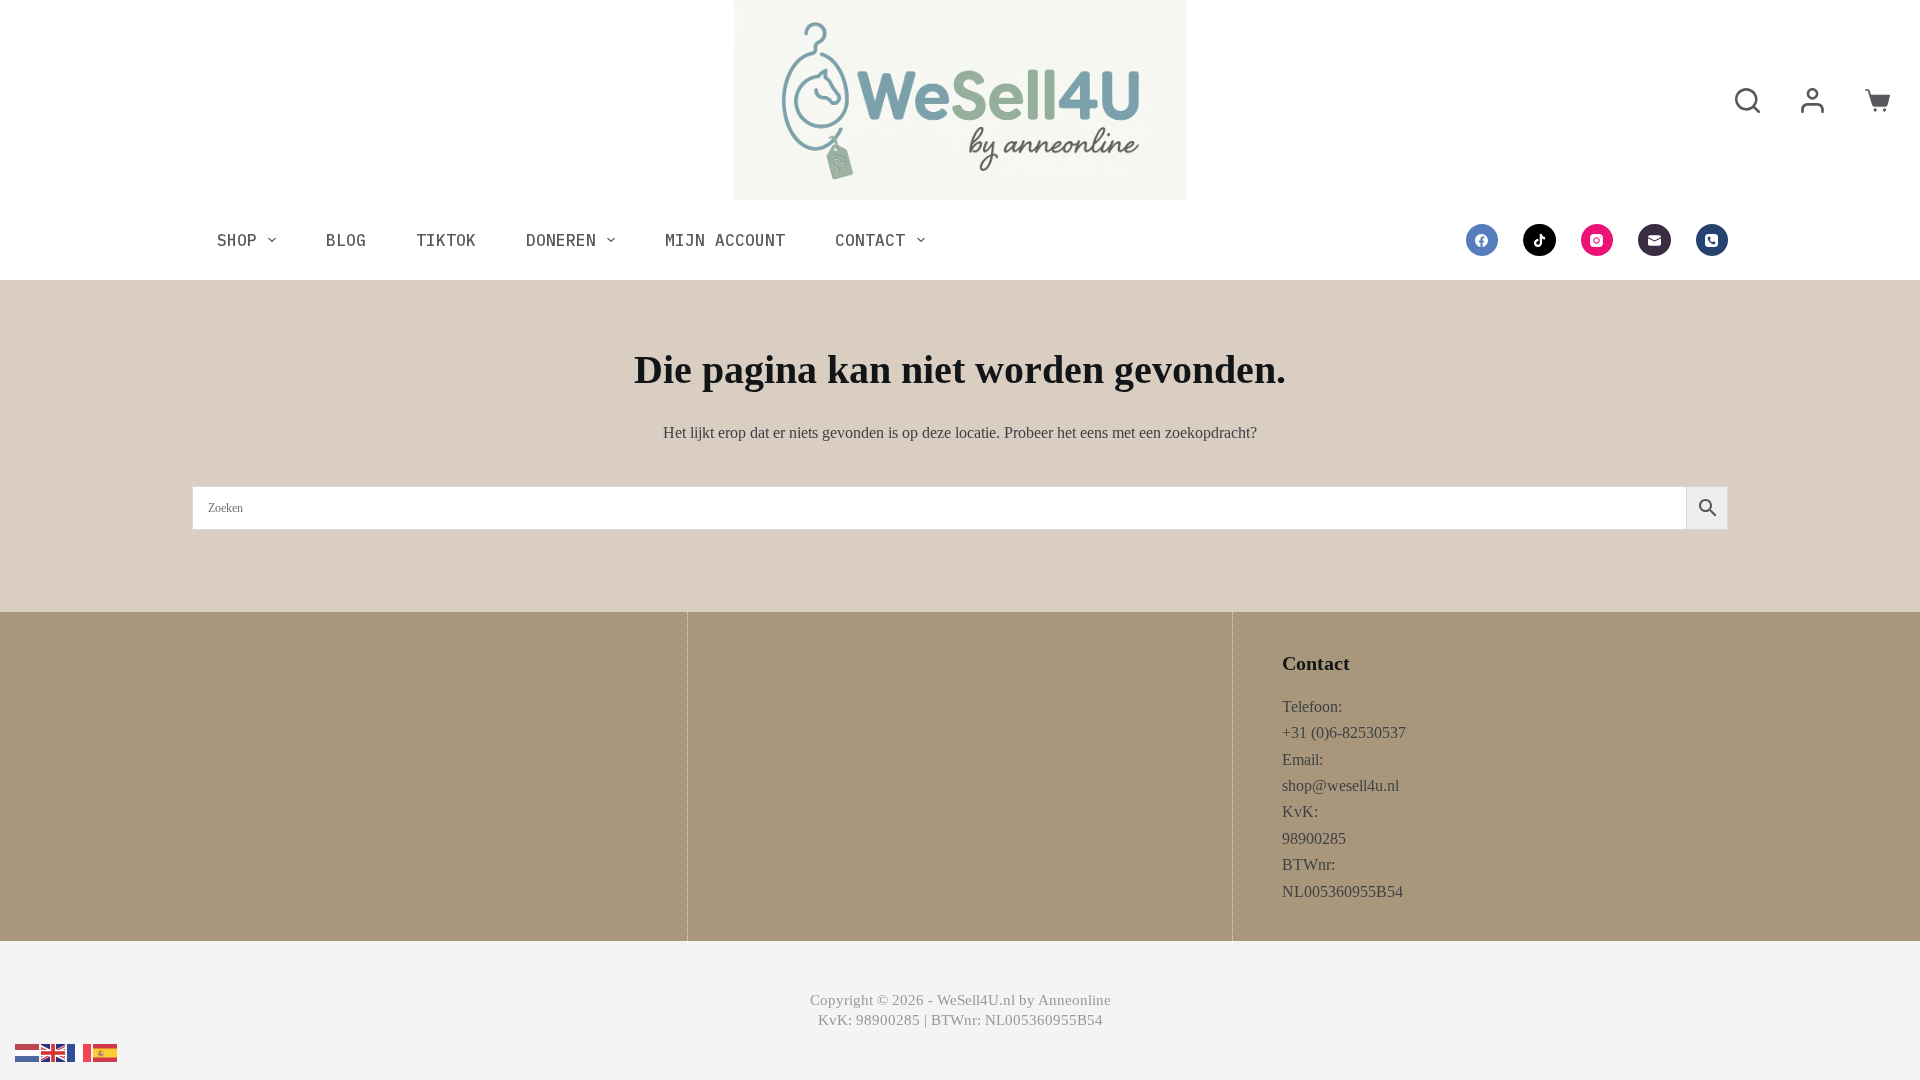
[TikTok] (1539, 240)
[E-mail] (1654, 240)
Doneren (561, 240)
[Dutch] (28, 1051)
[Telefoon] (1712, 240)
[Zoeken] (1747, 100)
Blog (346, 240)
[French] (80, 1051)
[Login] (1812, 100)
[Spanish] (106, 1051)
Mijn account (725, 240)
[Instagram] (1597, 240)
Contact (870, 240)
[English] (54, 1051)
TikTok (446, 240)
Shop (237, 240)
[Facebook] (1482, 240)
